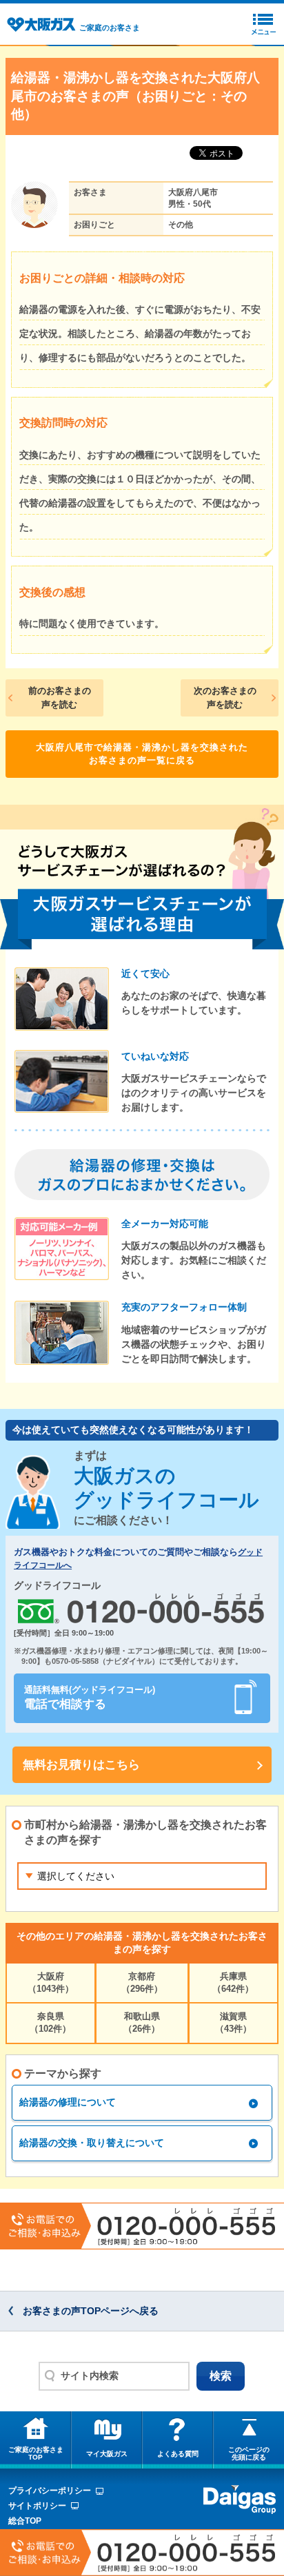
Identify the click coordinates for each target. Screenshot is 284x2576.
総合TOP (25, 2521)
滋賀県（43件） (233, 2022)
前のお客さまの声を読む (60, 698)
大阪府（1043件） (51, 1982)
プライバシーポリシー (50, 2491)
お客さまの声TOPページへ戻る (91, 2311)
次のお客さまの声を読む (225, 698)
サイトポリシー (37, 2506)
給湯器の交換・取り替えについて (92, 2143)
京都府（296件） (142, 1982)
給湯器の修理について (68, 2102)
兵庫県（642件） (233, 1982)
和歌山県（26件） (142, 2022)
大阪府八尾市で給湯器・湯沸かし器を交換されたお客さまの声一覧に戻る (142, 754)
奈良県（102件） (50, 2022)
